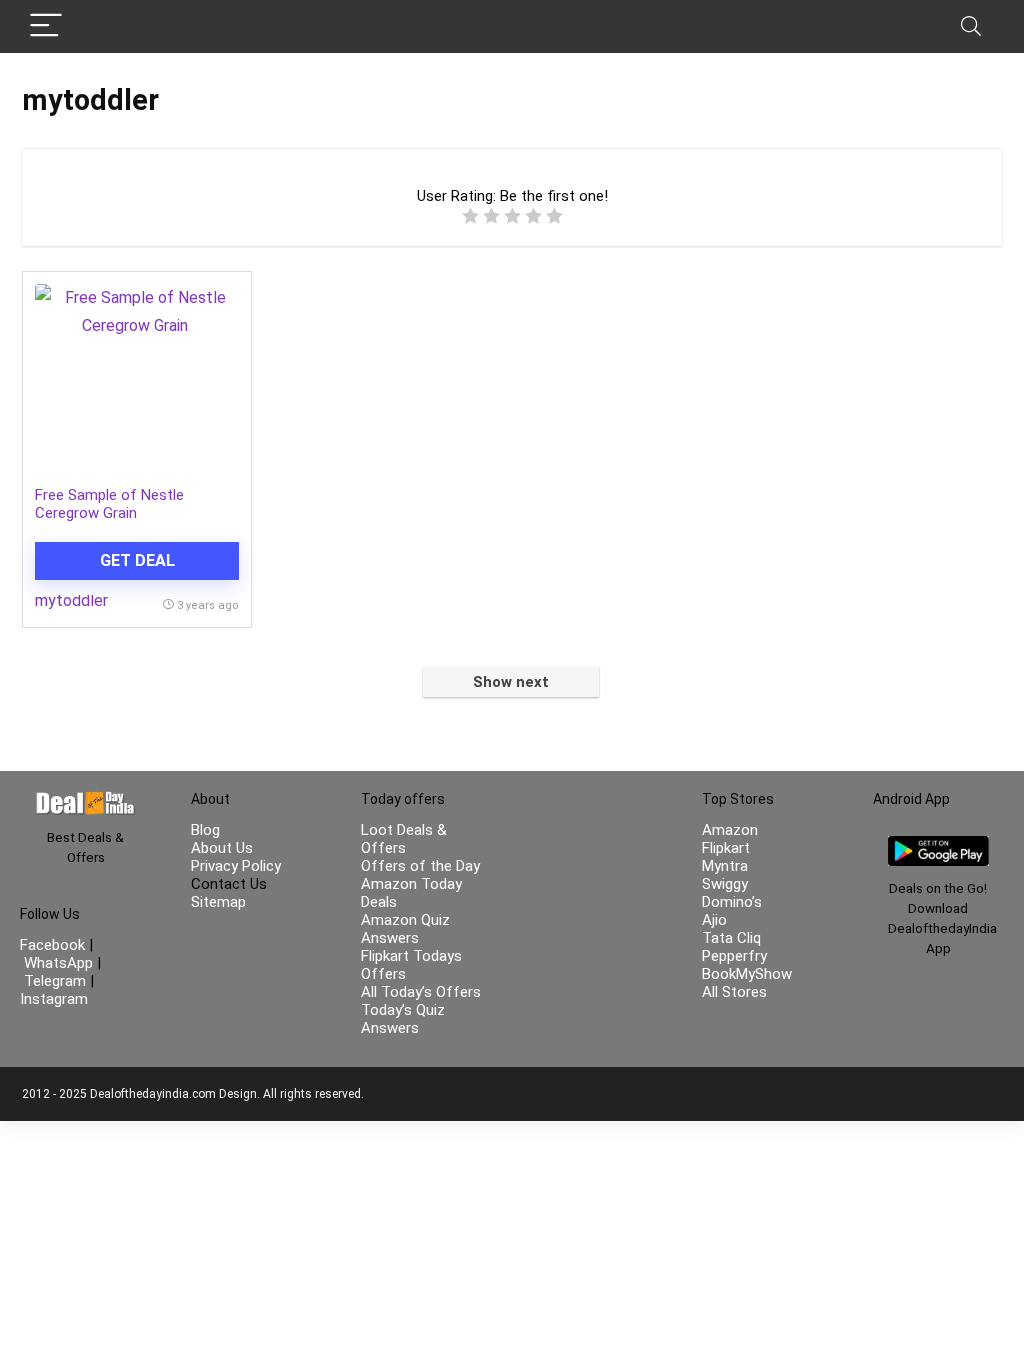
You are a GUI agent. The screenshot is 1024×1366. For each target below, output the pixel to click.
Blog (205, 830)
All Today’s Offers (421, 992)
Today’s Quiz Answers (403, 1019)
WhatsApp (58, 963)
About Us (222, 848)
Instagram (54, 999)
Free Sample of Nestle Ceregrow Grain (109, 504)
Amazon (730, 830)
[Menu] (46, 26)
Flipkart (726, 848)
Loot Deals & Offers (404, 839)
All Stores (734, 992)
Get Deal (137, 560)
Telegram (55, 981)
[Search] (971, 26)
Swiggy (725, 884)
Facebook (54, 945)
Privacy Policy (236, 866)
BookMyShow (747, 974)
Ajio (714, 920)
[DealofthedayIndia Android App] (938, 845)
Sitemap (218, 902)
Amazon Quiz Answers (405, 929)
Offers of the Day (420, 866)
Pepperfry (734, 956)
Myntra (725, 866)
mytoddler (71, 600)
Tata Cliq (731, 938)
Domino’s (732, 902)
